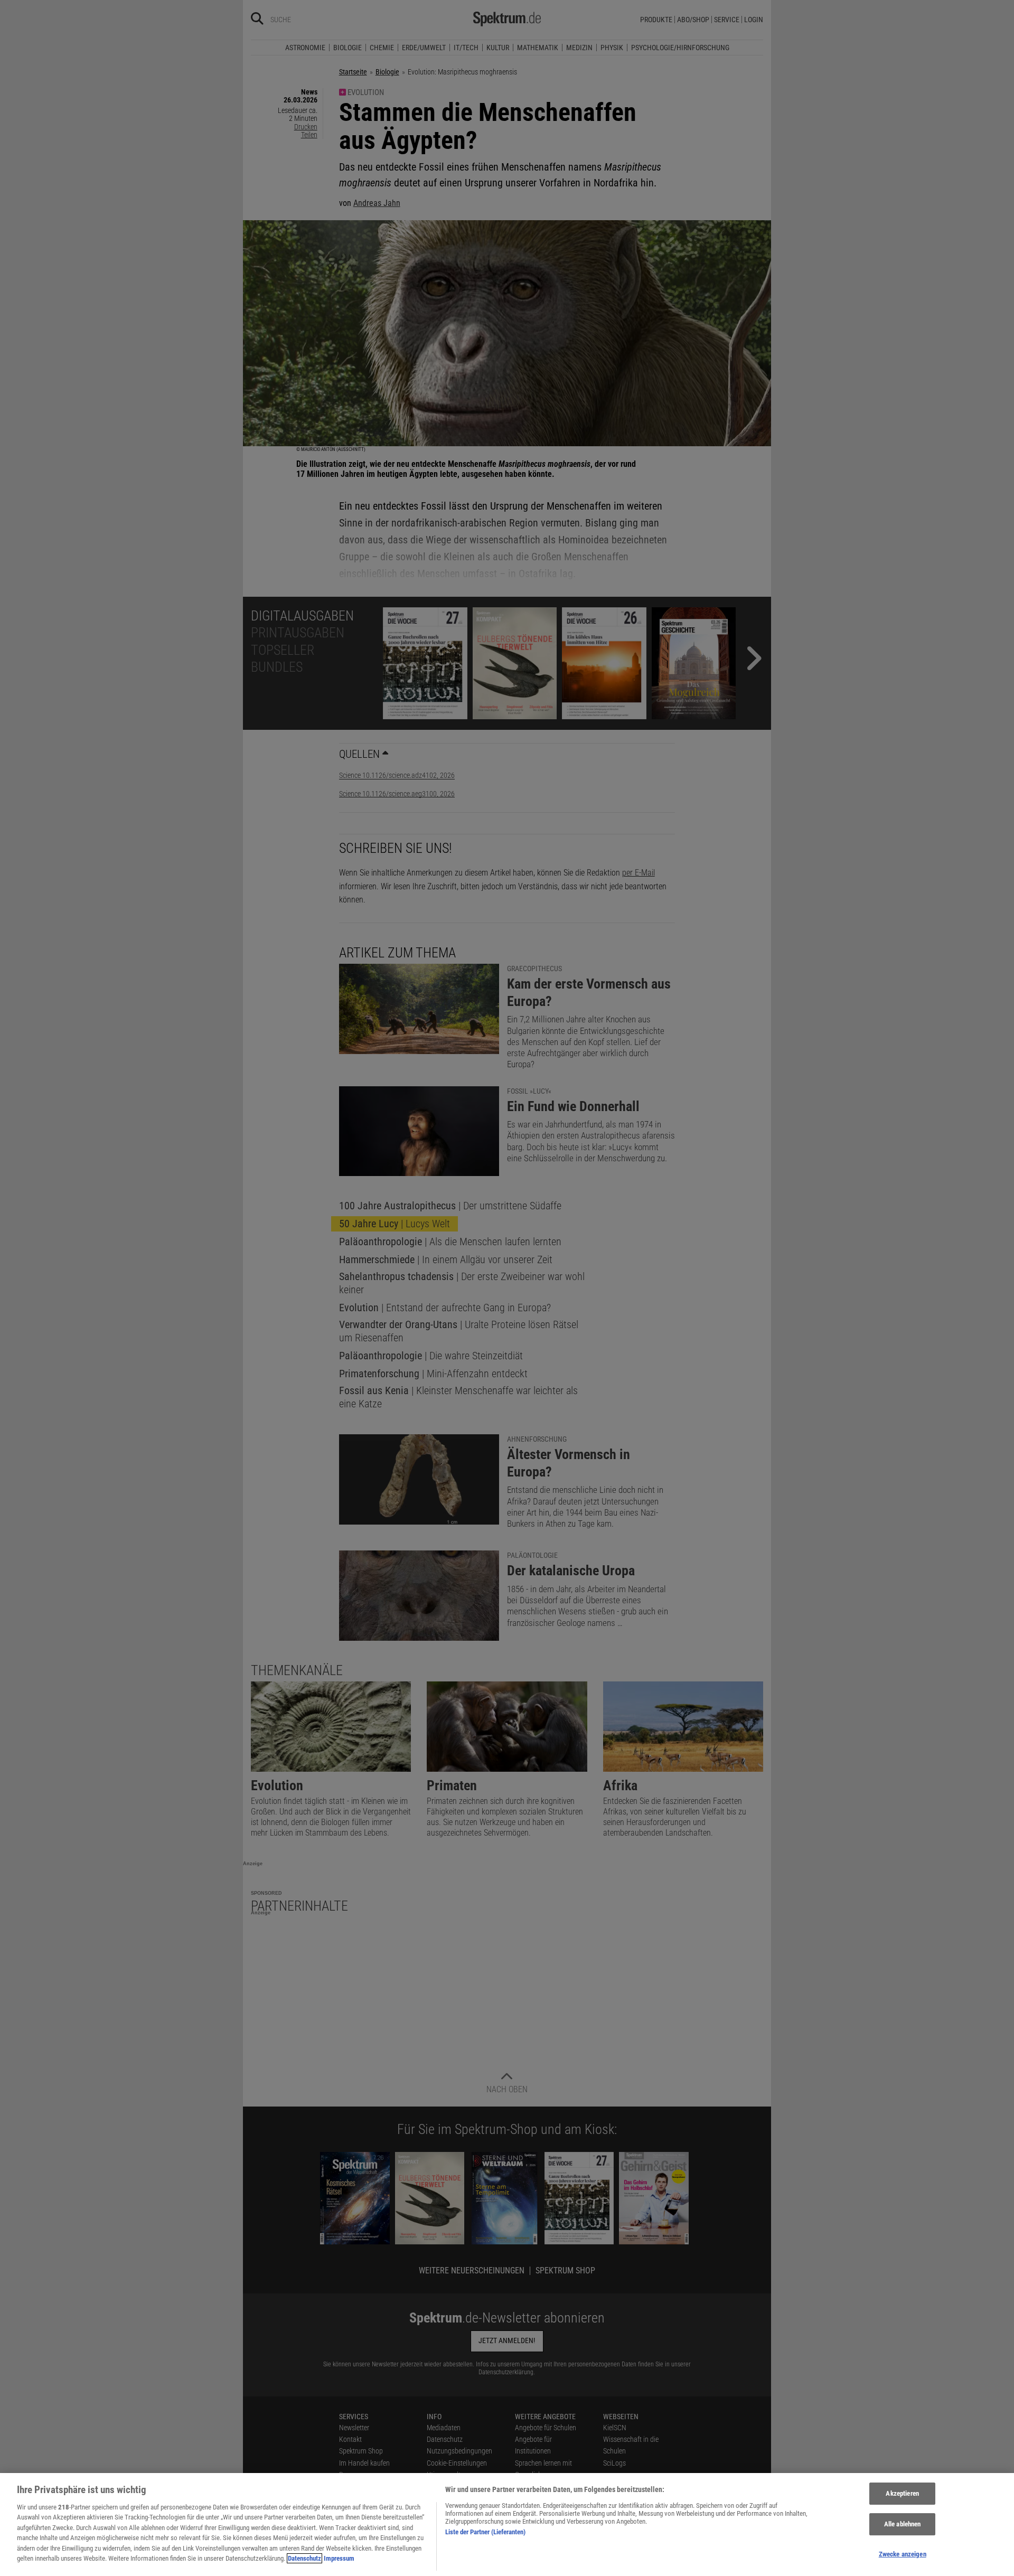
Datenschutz (304, 2558)
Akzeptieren (902, 2494)
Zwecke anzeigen (903, 2554)
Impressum (339, 2558)
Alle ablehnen (903, 2524)
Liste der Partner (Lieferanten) (485, 2532)
